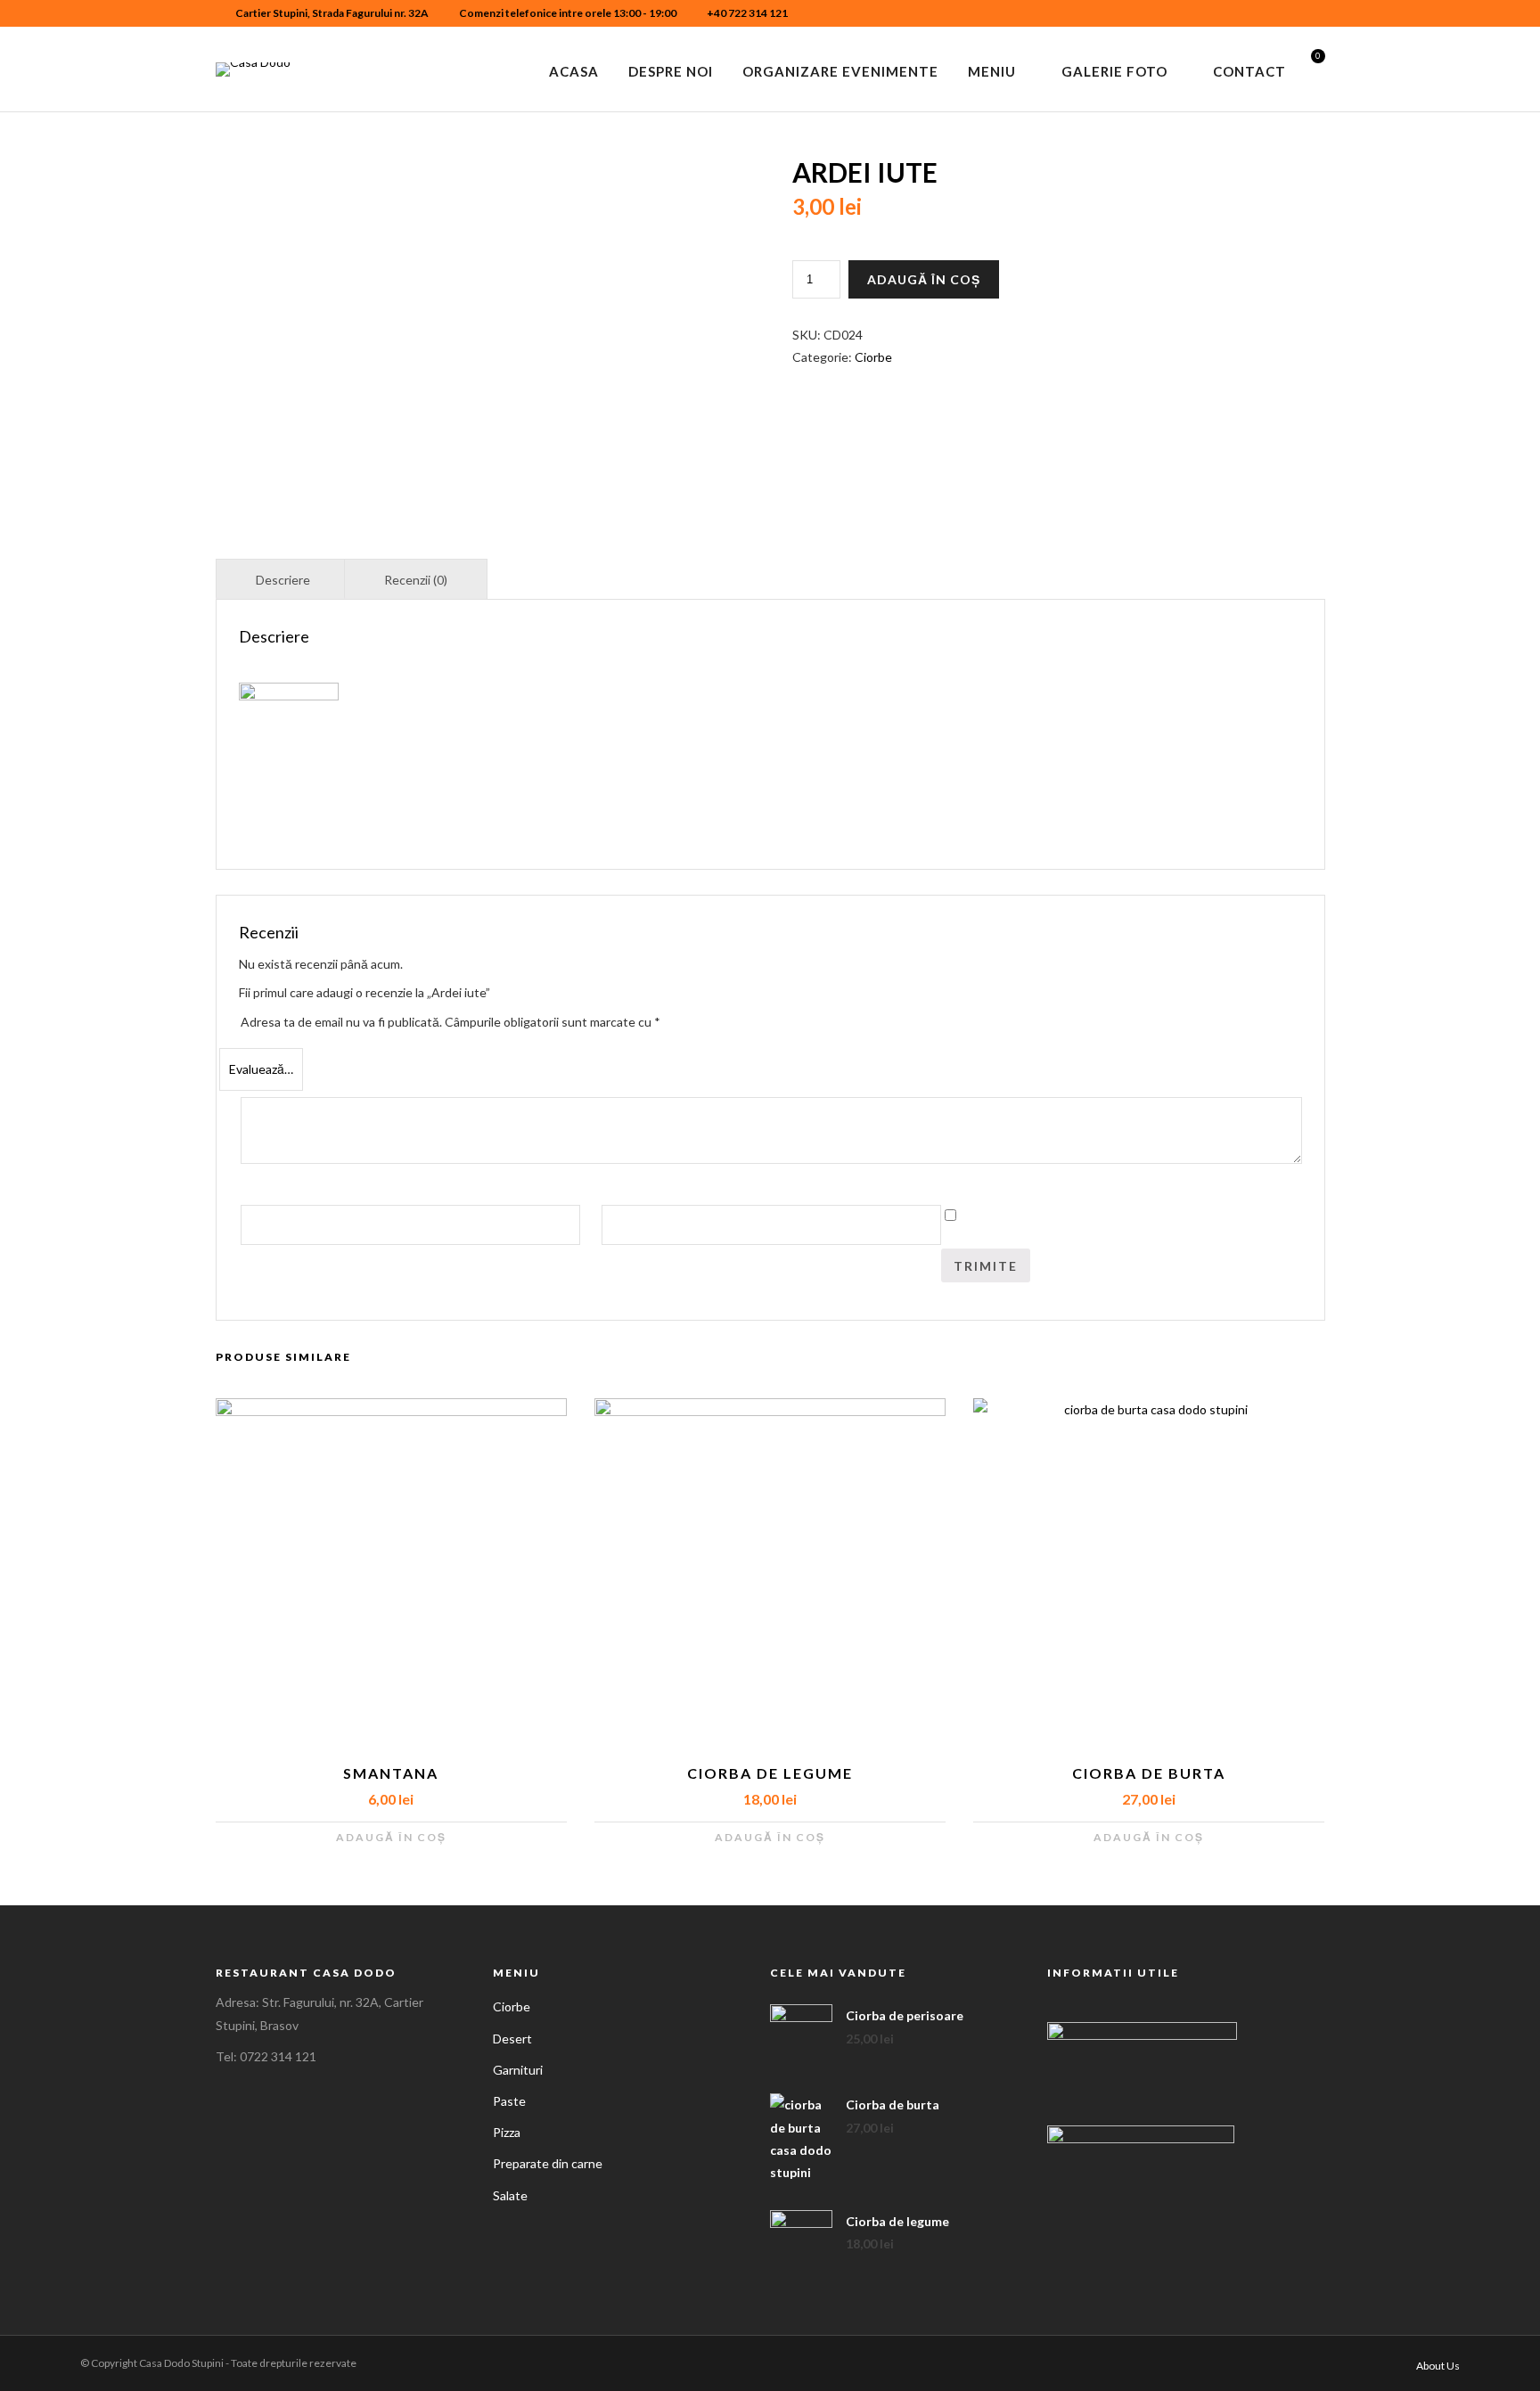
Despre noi (671, 71)
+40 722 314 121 (747, 13)
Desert (512, 2039)
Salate (510, 2195)
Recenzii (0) (416, 580)
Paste (509, 2101)
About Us (1438, 2366)
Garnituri (518, 2070)
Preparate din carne (548, 2163)
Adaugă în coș (924, 279)
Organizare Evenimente (840, 71)
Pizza (507, 2132)
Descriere (283, 580)
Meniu (992, 71)
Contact (1249, 71)
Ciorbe (873, 357)
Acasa (574, 71)
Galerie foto (1114, 71)
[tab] (283, 579)
